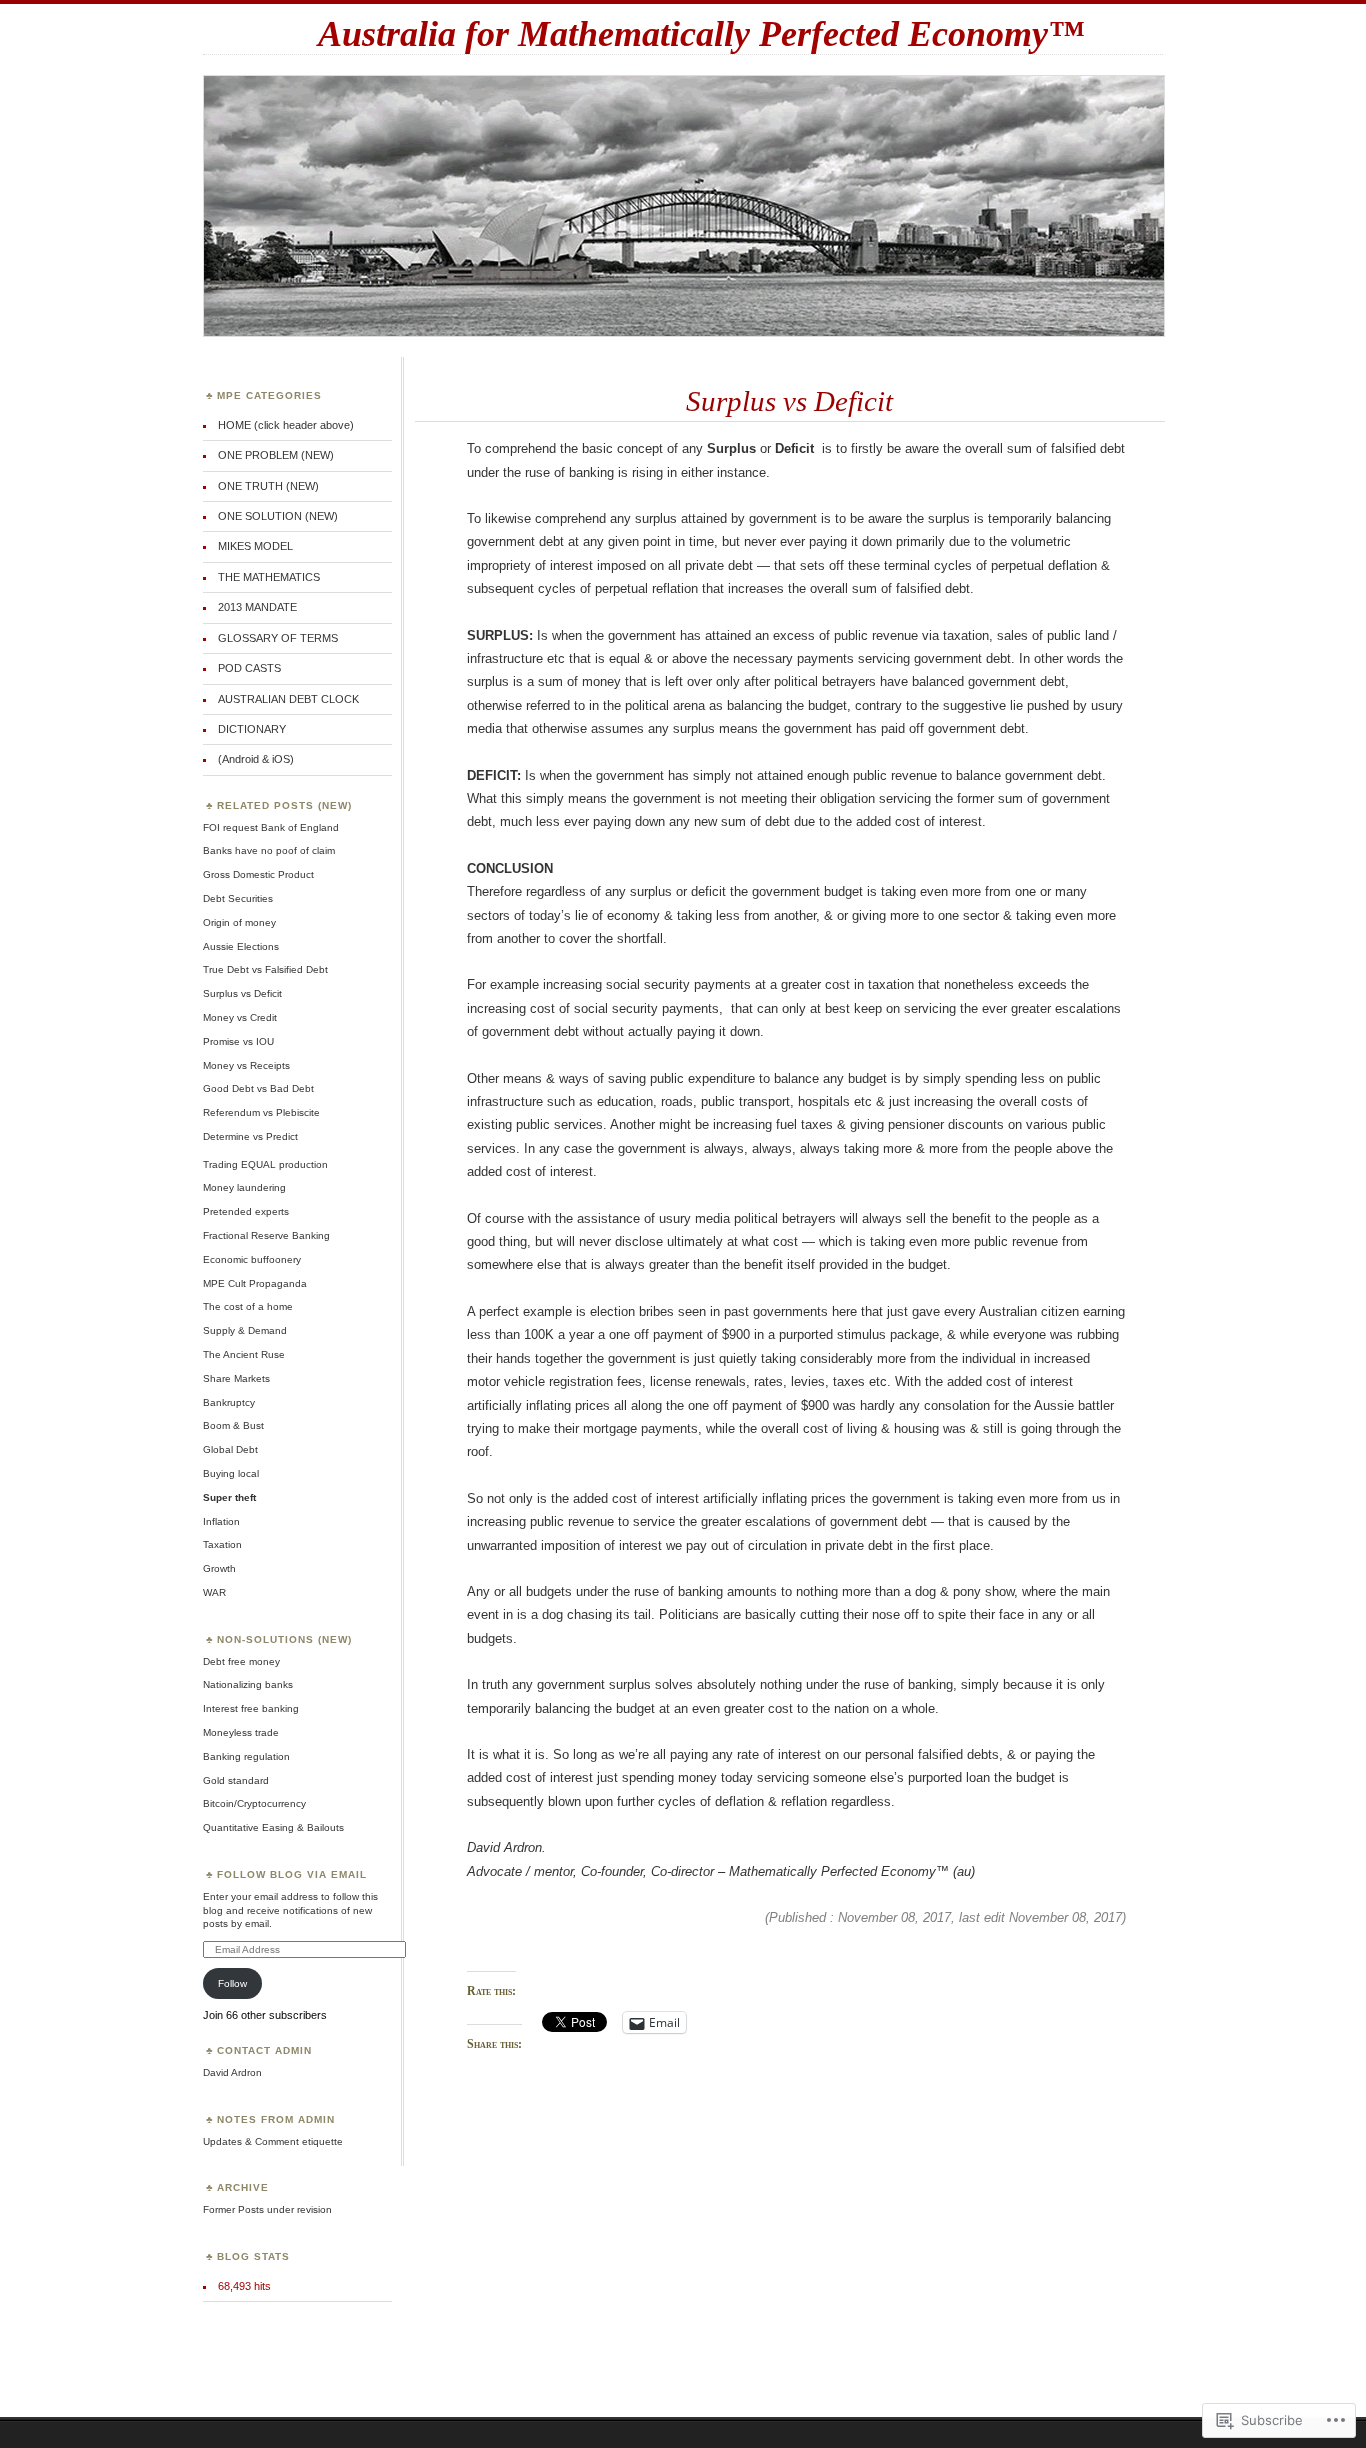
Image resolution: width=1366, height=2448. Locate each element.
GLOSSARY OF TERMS (278, 638)
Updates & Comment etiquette (273, 2141)
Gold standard (236, 1780)
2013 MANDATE (257, 607)
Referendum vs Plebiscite (261, 1112)
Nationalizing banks (248, 1684)
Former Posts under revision (267, 2209)
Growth (219, 1568)
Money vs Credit (240, 1017)
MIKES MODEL (255, 546)
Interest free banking (251, 1708)
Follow (232, 1983)
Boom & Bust (233, 1425)
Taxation (222, 1544)
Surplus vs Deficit (789, 401)
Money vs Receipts (246, 1065)
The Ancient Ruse (244, 1354)
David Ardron (232, 2072)
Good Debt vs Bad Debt (258, 1088)
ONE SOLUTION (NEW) (278, 516)
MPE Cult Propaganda (255, 1283)
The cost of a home (248, 1306)
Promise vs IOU (238, 1041)
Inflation (221, 1521)
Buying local (231, 1473)
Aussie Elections (241, 946)
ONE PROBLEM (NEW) (276, 455)
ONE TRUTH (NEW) (268, 486)
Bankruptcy (229, 1402)
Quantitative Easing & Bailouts (273, 1827)
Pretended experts (246, 1211)
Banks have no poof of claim (269, 850)
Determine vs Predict (250, 1136)
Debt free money (241, 1661)
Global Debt (230, 1449)
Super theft (229, 1497)
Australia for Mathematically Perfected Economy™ (701, 34)
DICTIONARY (252, 729)
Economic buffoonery (252, 1259)
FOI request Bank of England (271, 827)
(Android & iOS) (256, 759)
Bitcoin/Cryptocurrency (254, 1803)
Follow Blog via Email (292, 1874)
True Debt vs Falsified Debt (265, 969)
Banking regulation (246, 1756)
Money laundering (244, 1187)
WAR (214, 1592)
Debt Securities (238, 898)
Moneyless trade (241, 1732)
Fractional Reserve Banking (266, 1235)
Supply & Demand (245, 1330)
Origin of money (239, 922)
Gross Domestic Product (258, 874)
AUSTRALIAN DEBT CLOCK (288, 699)
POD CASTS (249, 668)
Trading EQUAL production (265, 1164)
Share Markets (236, 1378)
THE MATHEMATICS (269, 577)
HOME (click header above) (286, 425)
